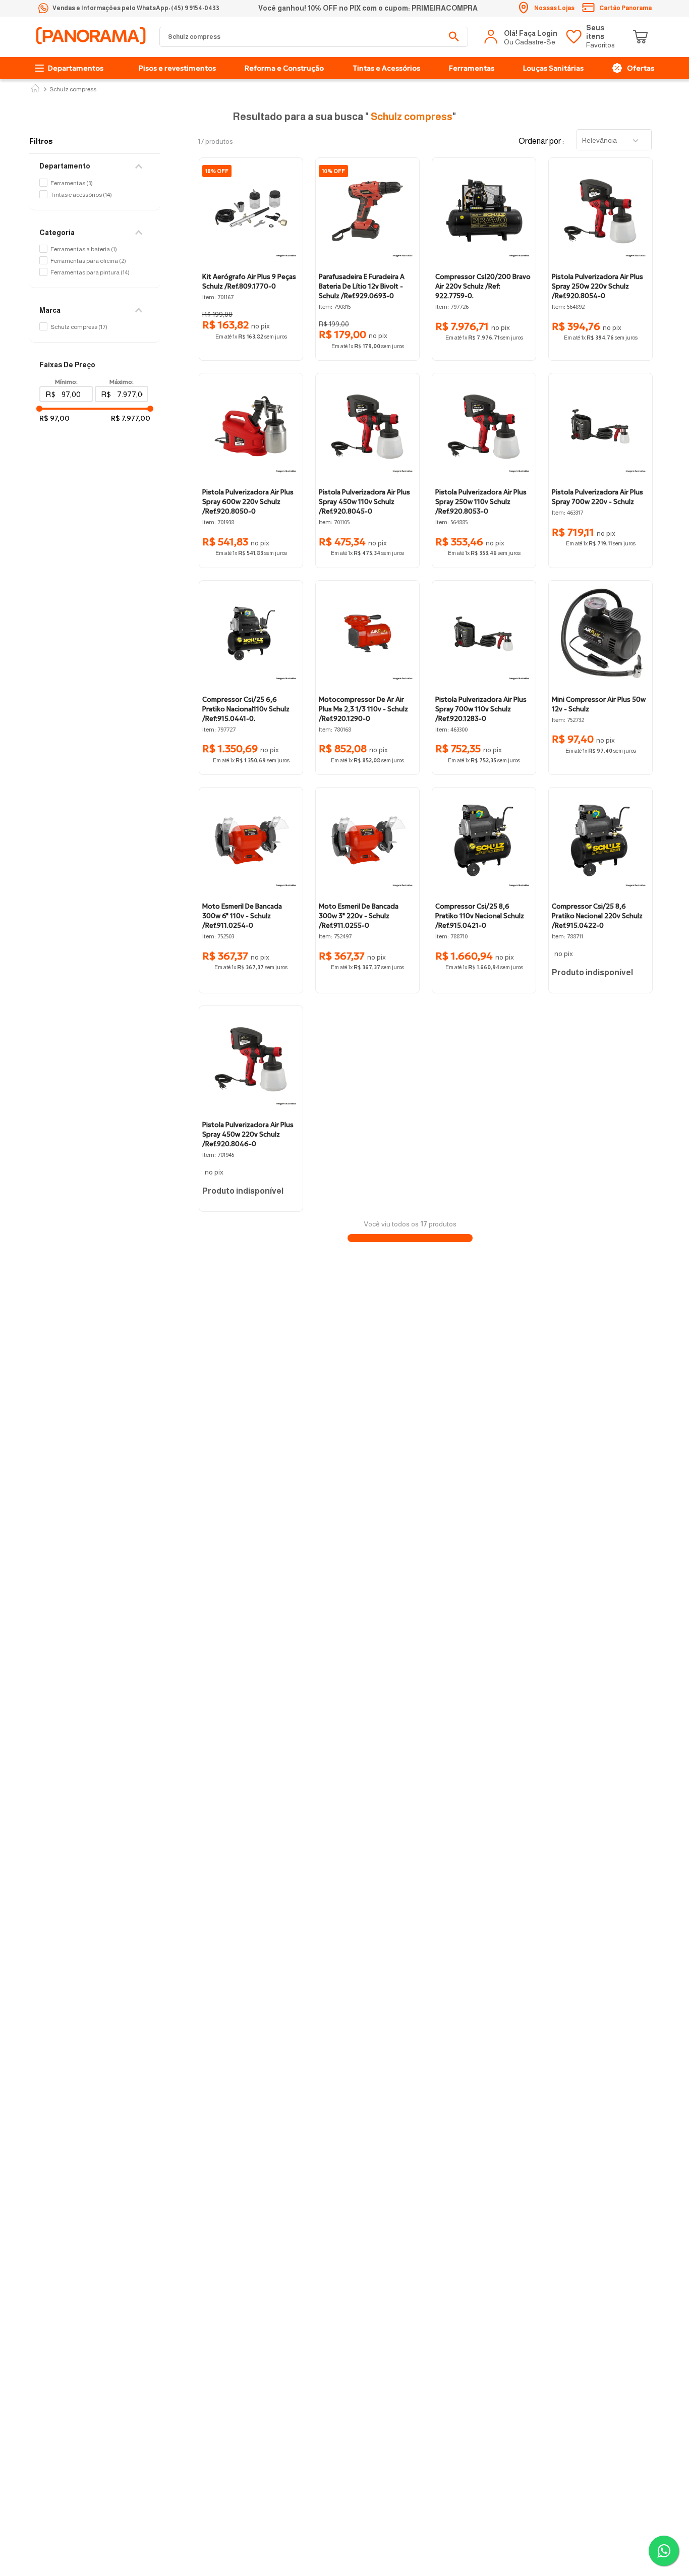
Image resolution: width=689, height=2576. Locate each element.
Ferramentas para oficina (88, 261)
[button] (95, 166)
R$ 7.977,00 (131, 418)
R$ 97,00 (54, 418)
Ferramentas (72, 183)
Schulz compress (73, 90)
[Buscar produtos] (454, 37)
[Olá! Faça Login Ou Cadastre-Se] (522, 37)
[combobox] (314, 37)
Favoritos (600, 36)
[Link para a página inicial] (35, 89)
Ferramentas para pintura (90, 272)
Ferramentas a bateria (84, 249)
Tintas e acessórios (81, 195)
